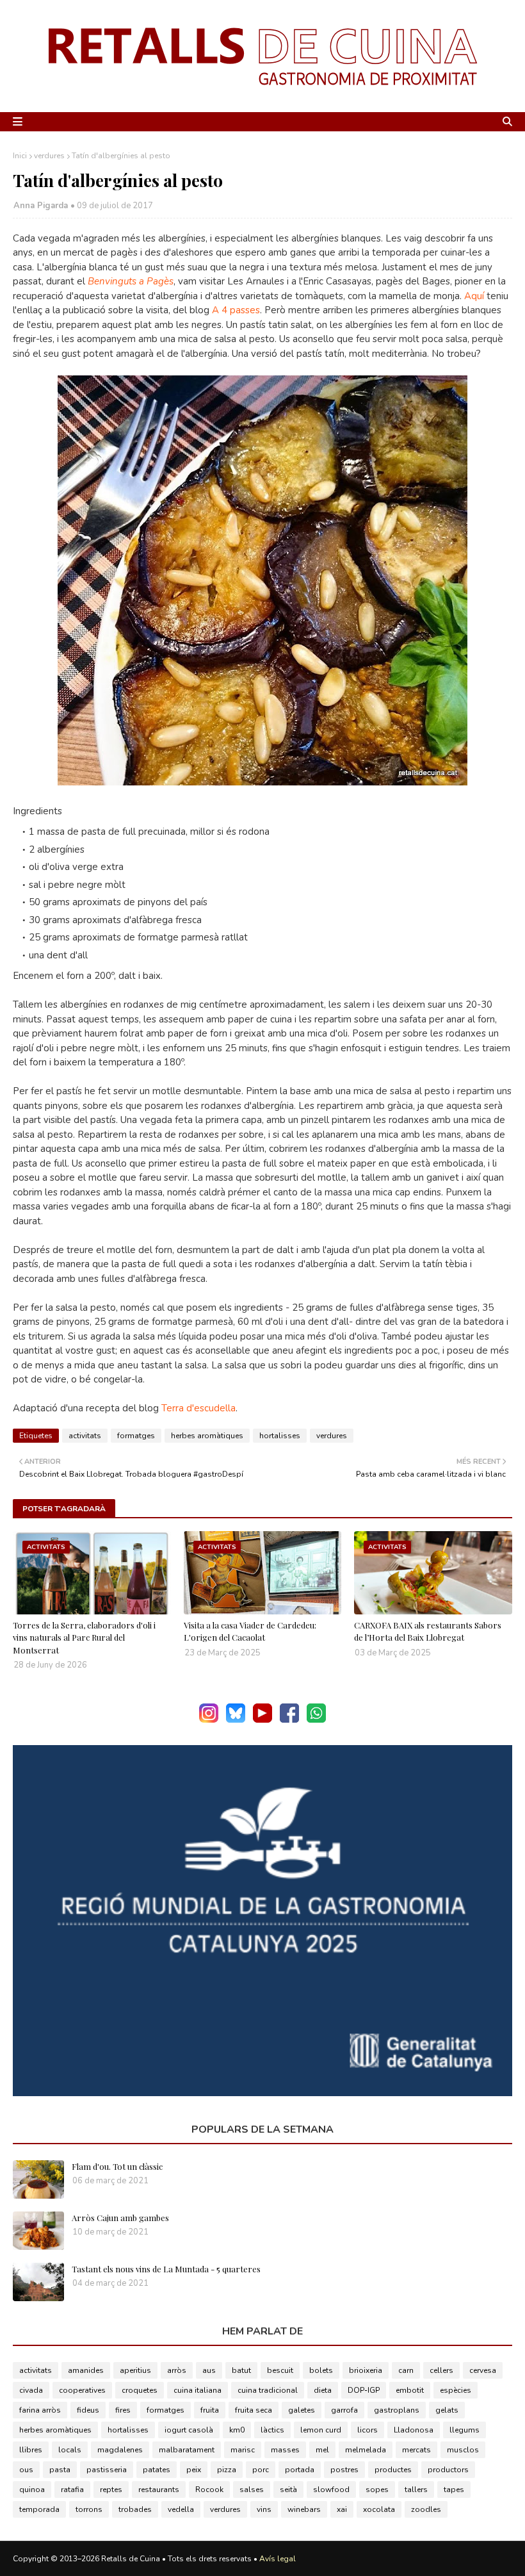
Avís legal (278, 2559)
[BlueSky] (236, 1720)
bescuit (280, 2370)
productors (448, 2470)
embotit (410, 2390)
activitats (85, 1436)
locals (70, 2450)
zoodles (426, 2509)
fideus (88, 2410)
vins (264, 2509)
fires (123, 2410)
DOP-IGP (364, 2390)
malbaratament (187, 2450)
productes (393, 2470)
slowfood (331, 2490)
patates (157, 2470)
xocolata (379, 2509)
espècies (456, 2390)
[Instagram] (209, 1720)
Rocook (209, 2490)
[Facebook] (289, 1720)
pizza (227, 2470)
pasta (60, 2470)
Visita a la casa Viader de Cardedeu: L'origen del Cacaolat (250, 1631)
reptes (111, 2490)
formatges (136, 1436)
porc (261, 2470)
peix (194, 2470)
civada (31, 2390)
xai (342, 2509)
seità (288, 2490)
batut (241, 2370)
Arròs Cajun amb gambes (120, 2218)
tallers (416, 2490)
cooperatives (82, 2390)
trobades (135, 2509)
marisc (243, 2450)
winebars (304, 2509)
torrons (89, 2509)
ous (26, 2470)
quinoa (32, 2490)
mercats (416, 2450)
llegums (464, 2430)
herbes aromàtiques (207, 1436)
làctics (272, 2430)
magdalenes (120, 2450)
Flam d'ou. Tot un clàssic (117, 2166)
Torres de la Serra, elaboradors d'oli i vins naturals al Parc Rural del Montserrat (84, 1637)
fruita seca (254, 2410)
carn (406, 2370)
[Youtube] (262, 1720)
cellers (441, 2370)
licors (367, 2430)
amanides (86, 2370)
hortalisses (280, 1436)
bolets (321, 2370)
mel (322, 2450)
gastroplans (397, 2410)
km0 (237, 2430)
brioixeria (366, 2370)
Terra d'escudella (198, 1408)
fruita (210, 2410)
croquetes (140, 2390)
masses (285, 2450)
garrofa (344, 2410)
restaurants (159, 2490)
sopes (377, 2490)
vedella (181, 2509)
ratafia (72, 2490)
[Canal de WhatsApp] (316, 1720)
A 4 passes (235, 310)
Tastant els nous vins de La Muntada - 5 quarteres (166, 2269)
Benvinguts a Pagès (129, 281)
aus (209, 2370)
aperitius (135, 2370)
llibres (31, 2450)
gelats (447, 2410)
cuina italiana (198, 2390)
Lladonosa (414, 2430)
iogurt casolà (189, 2430)
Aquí (474, 296)
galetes (302, 2410)
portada (300, 2470)
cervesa (483, 2370)
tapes (454, 2490)
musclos (463, 2450)
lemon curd (321, 2430)
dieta (323, 2390)
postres (344, 2470)
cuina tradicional (268, 2390)
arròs (177, 2370)
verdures (49, 156)
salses (252, 2490)
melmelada (366, 2450)
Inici (20, 156)
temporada (39, 2509)
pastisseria (107, 2470)
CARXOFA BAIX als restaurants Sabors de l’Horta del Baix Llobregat (428, 1631)
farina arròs (40, 2410)
